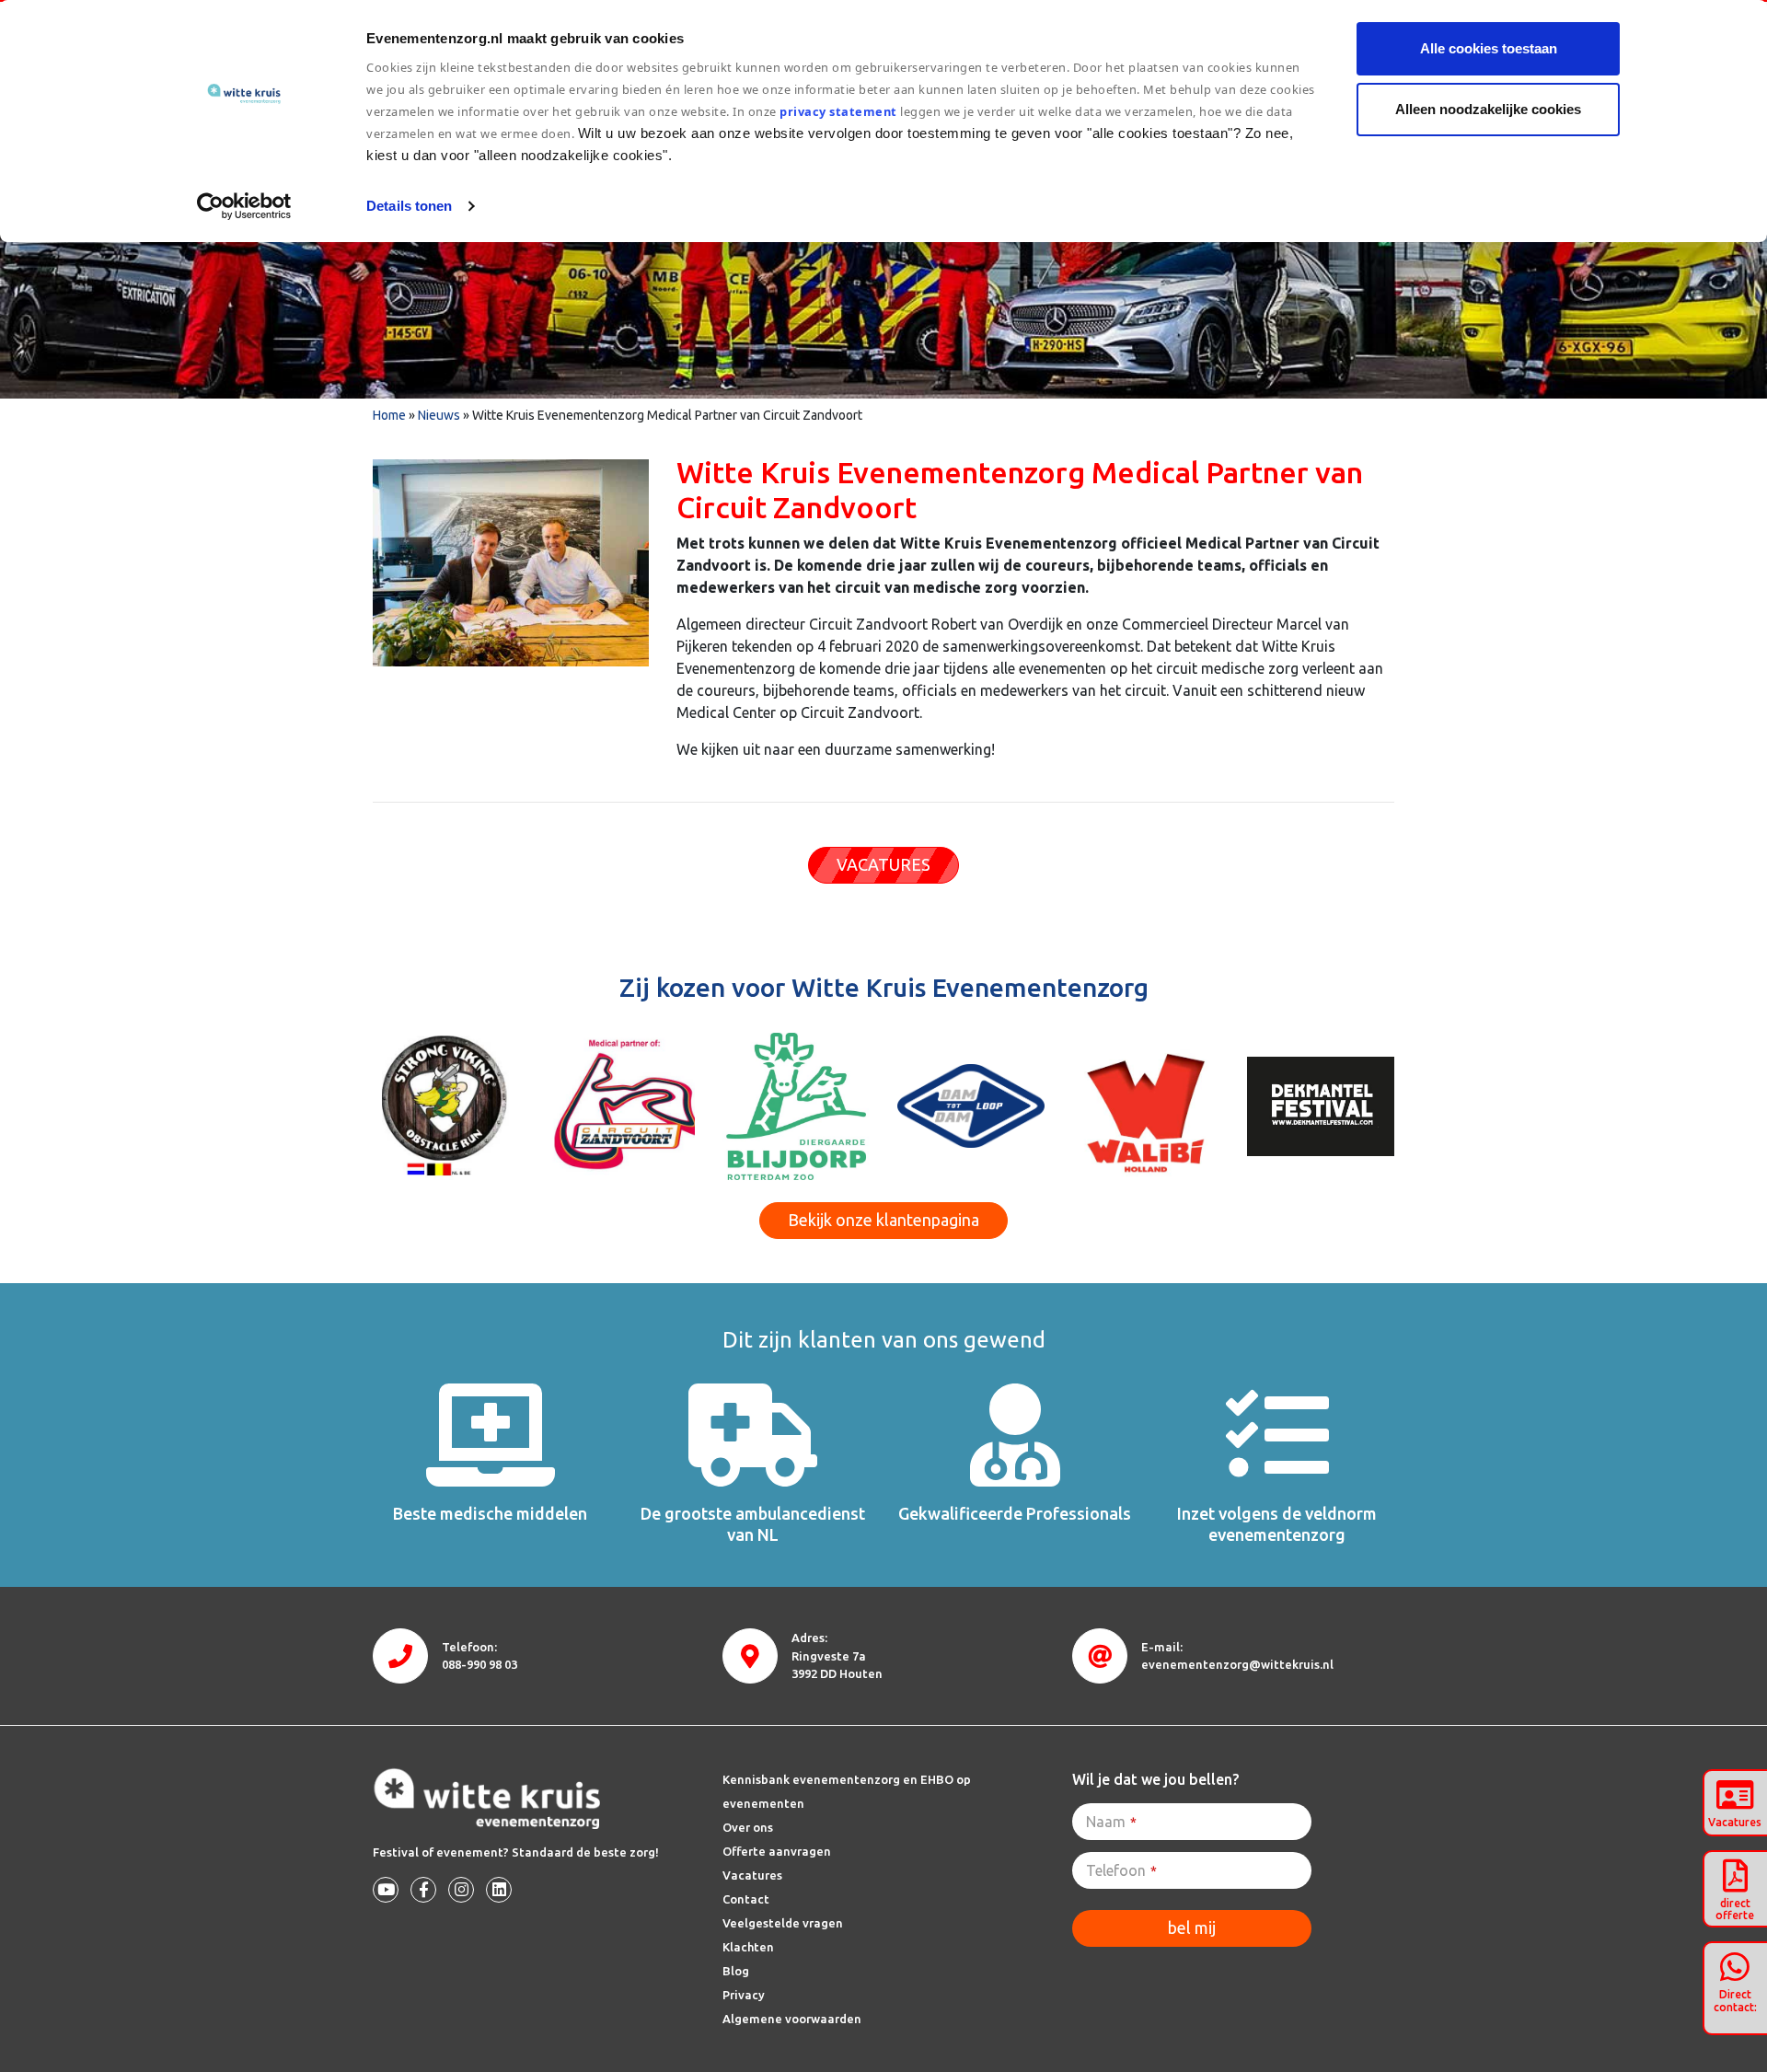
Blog (736, 1971)
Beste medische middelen (490, 1513)
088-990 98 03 (479, 1664)
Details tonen (409, 206)
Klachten (748, 1947)
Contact (746, 1899)
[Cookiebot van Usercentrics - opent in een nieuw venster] (244, 206)
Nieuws (439, 415)
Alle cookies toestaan (1489, 48)
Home (389, 415)
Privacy (744, 1995)
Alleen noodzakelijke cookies (1488, 109)
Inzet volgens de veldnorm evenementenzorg (1277, 1524)
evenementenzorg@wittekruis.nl (1237, 1664)
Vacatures (752, 1875)
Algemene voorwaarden (792, 2019)
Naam (1111, 1822)
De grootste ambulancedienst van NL (753, 1524)
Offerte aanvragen (777, 1851)
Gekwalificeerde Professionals (1015, 1513)
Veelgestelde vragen (783, 1923)
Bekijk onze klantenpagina (883, 1220)
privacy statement (839, 111)
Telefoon (1121, 1870)
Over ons (748, 1827)
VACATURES (883, 864)
